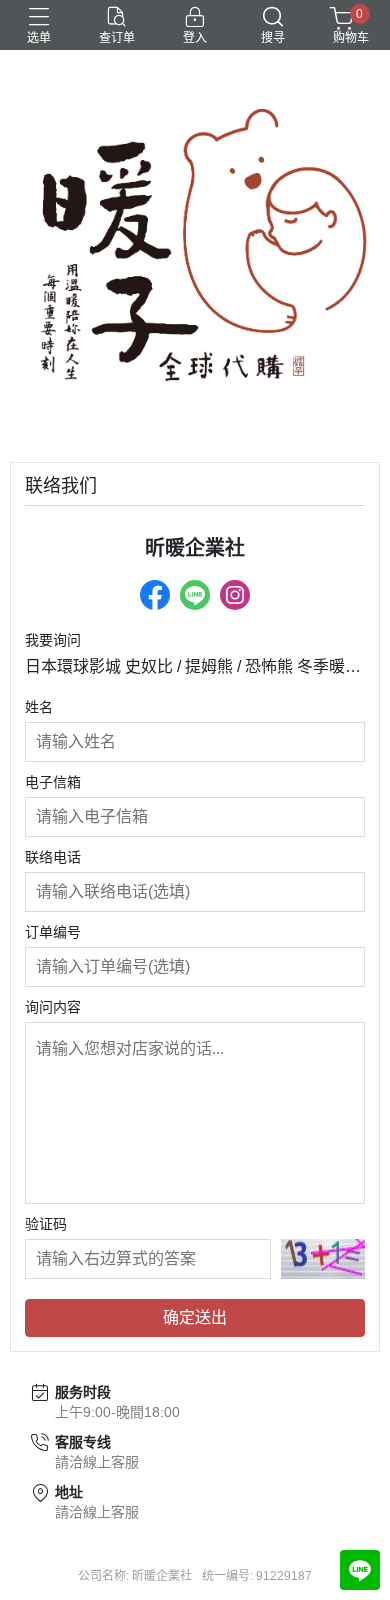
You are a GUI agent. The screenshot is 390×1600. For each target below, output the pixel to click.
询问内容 (53, 1007)
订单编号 (53, 932)
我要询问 (53, 640)
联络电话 (53, 857)
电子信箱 (53, 782)
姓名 (39, 707)
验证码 (46, 1224)
